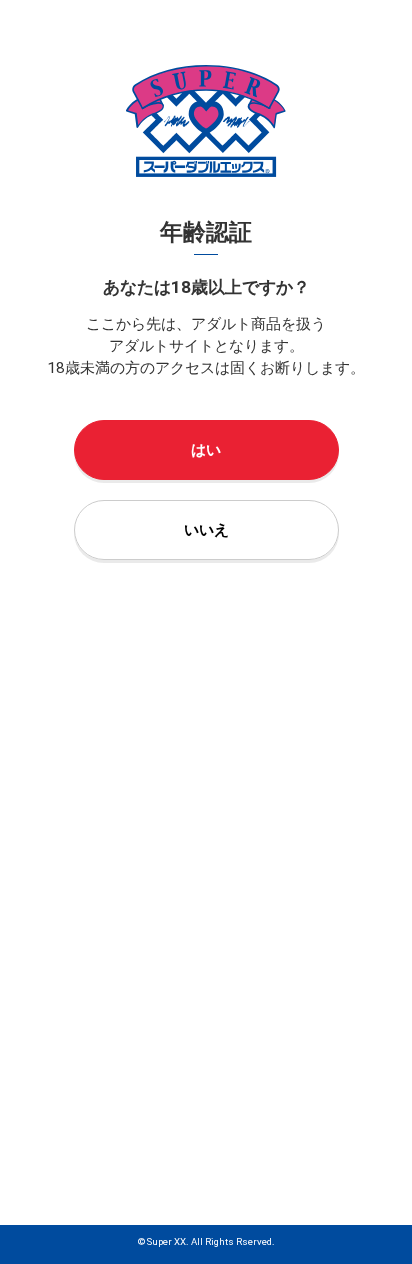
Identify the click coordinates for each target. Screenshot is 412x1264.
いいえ (206, 530)
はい (206, 450)
